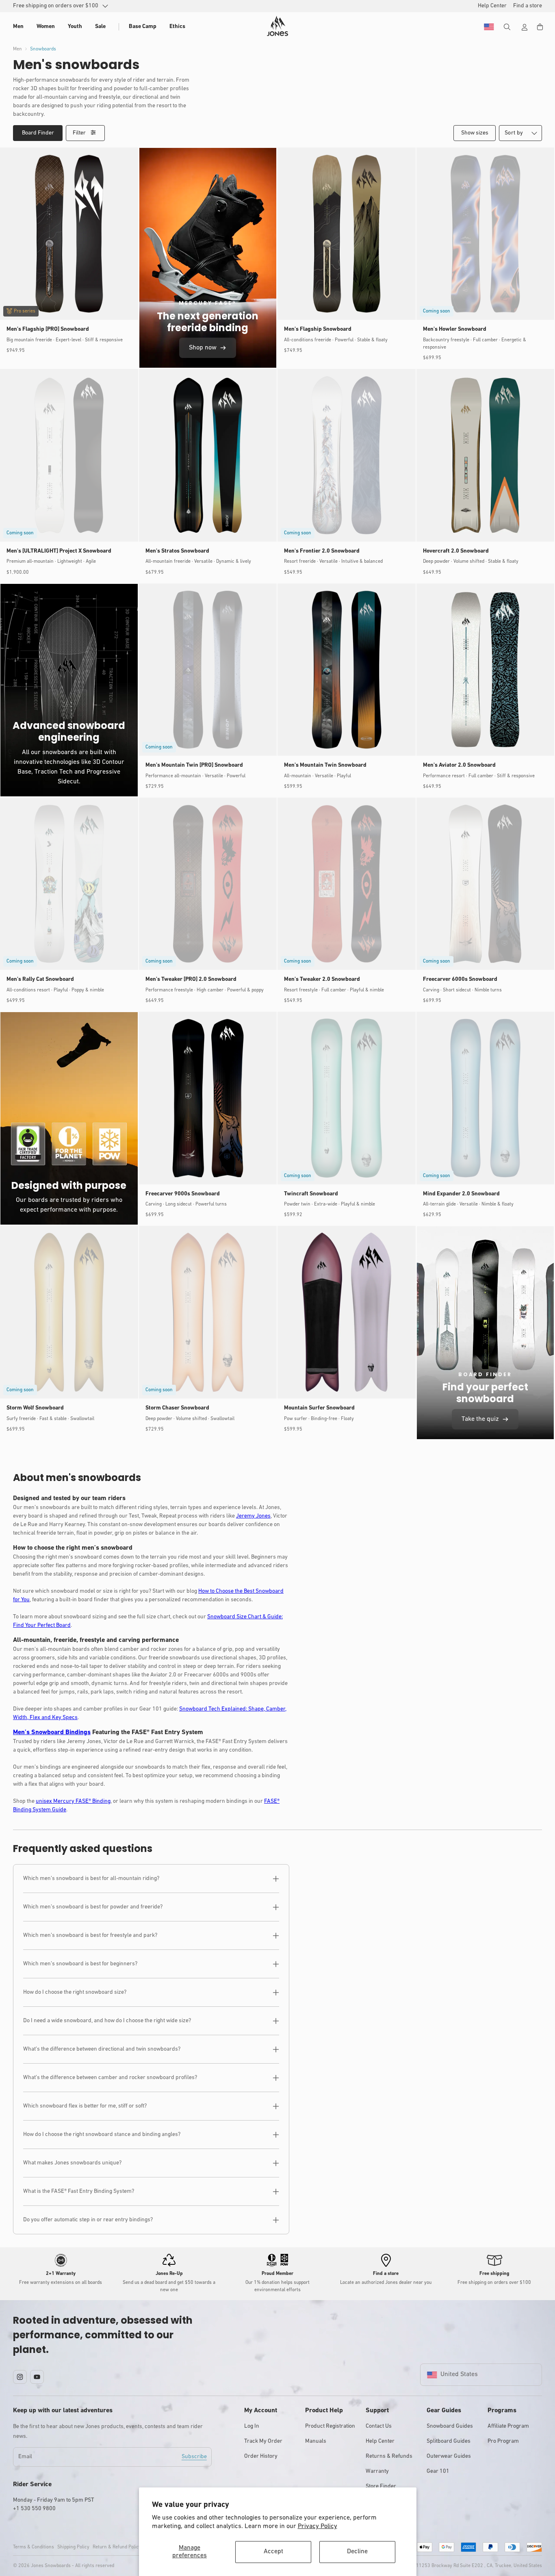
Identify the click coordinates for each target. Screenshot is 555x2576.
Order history (261, 2456)
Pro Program (503, 2441)
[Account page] (525, 27)
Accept (273, 2552)
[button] (18, 27)
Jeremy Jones (253, 1516)
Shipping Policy (73, 2547)
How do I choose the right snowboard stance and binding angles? (102, 2135)
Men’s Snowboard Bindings (52, 1733)
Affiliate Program (508, 2426)
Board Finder (38, 133)
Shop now (203, 348)
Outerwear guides (449, 2456)
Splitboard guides (449, 2441)
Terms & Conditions (34, 2547)
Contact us (379, 2426)
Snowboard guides (450, 2426)
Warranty (377, 2471)
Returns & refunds (389, 2456)
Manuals (316, 2441)
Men (17, 49)
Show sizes (475, 133)
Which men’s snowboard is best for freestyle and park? (90, 1935)
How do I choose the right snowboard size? (75, 1992)
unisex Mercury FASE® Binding (73, 1801)
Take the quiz (480, 1419)
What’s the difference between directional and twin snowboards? (102, 2049)
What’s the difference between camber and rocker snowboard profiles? (110, 2078)
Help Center (380, 2441)
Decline (357, 2552)
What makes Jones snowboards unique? (72, 2163)
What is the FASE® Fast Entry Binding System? (79, 2191)
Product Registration (330, 2426)
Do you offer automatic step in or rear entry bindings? (88, 2220)
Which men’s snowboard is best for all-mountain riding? (91, 1879)
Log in (252, 2426)
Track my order (263, 2441)
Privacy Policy (318, 2526)
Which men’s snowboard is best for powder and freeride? (93, 1907)
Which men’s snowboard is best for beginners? (80, 1964)
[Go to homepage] (277, 26)
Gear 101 (438, 2471)
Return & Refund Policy (117, 2547)
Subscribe (194, 2457)
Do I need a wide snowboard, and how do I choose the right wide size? (107, 2021)
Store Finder (381, 2486)
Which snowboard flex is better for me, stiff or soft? (85, 2106)
